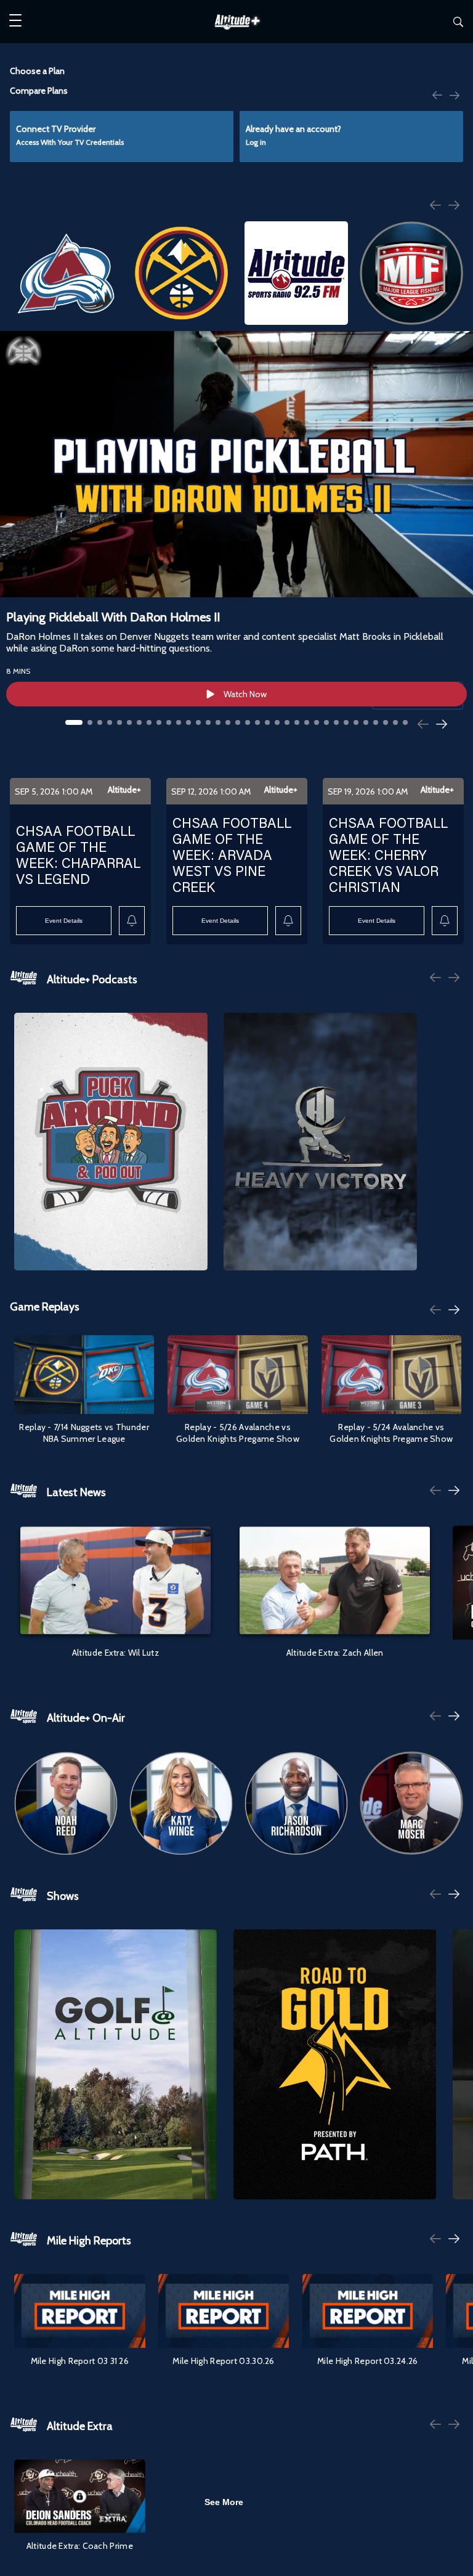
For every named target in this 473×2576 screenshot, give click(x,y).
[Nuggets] (181, 273)
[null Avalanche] (66, 273)
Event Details (64, 921)
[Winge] (181, 1803)
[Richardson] (296, 1803)
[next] (455, 96)
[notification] (132, 921)
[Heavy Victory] (320, 1142)
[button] (15, 22)
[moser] (411, 1803)
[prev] (437, 94)
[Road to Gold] (335, 2065)
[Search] (458, 24)
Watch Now (245, 694)
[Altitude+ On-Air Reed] (66, 1803)
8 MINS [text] (18, 671)
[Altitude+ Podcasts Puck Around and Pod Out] (111, 1142)
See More (224, 2502)
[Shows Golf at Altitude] (115, 2065)
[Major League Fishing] (411, 273)
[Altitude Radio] (296, 273)
